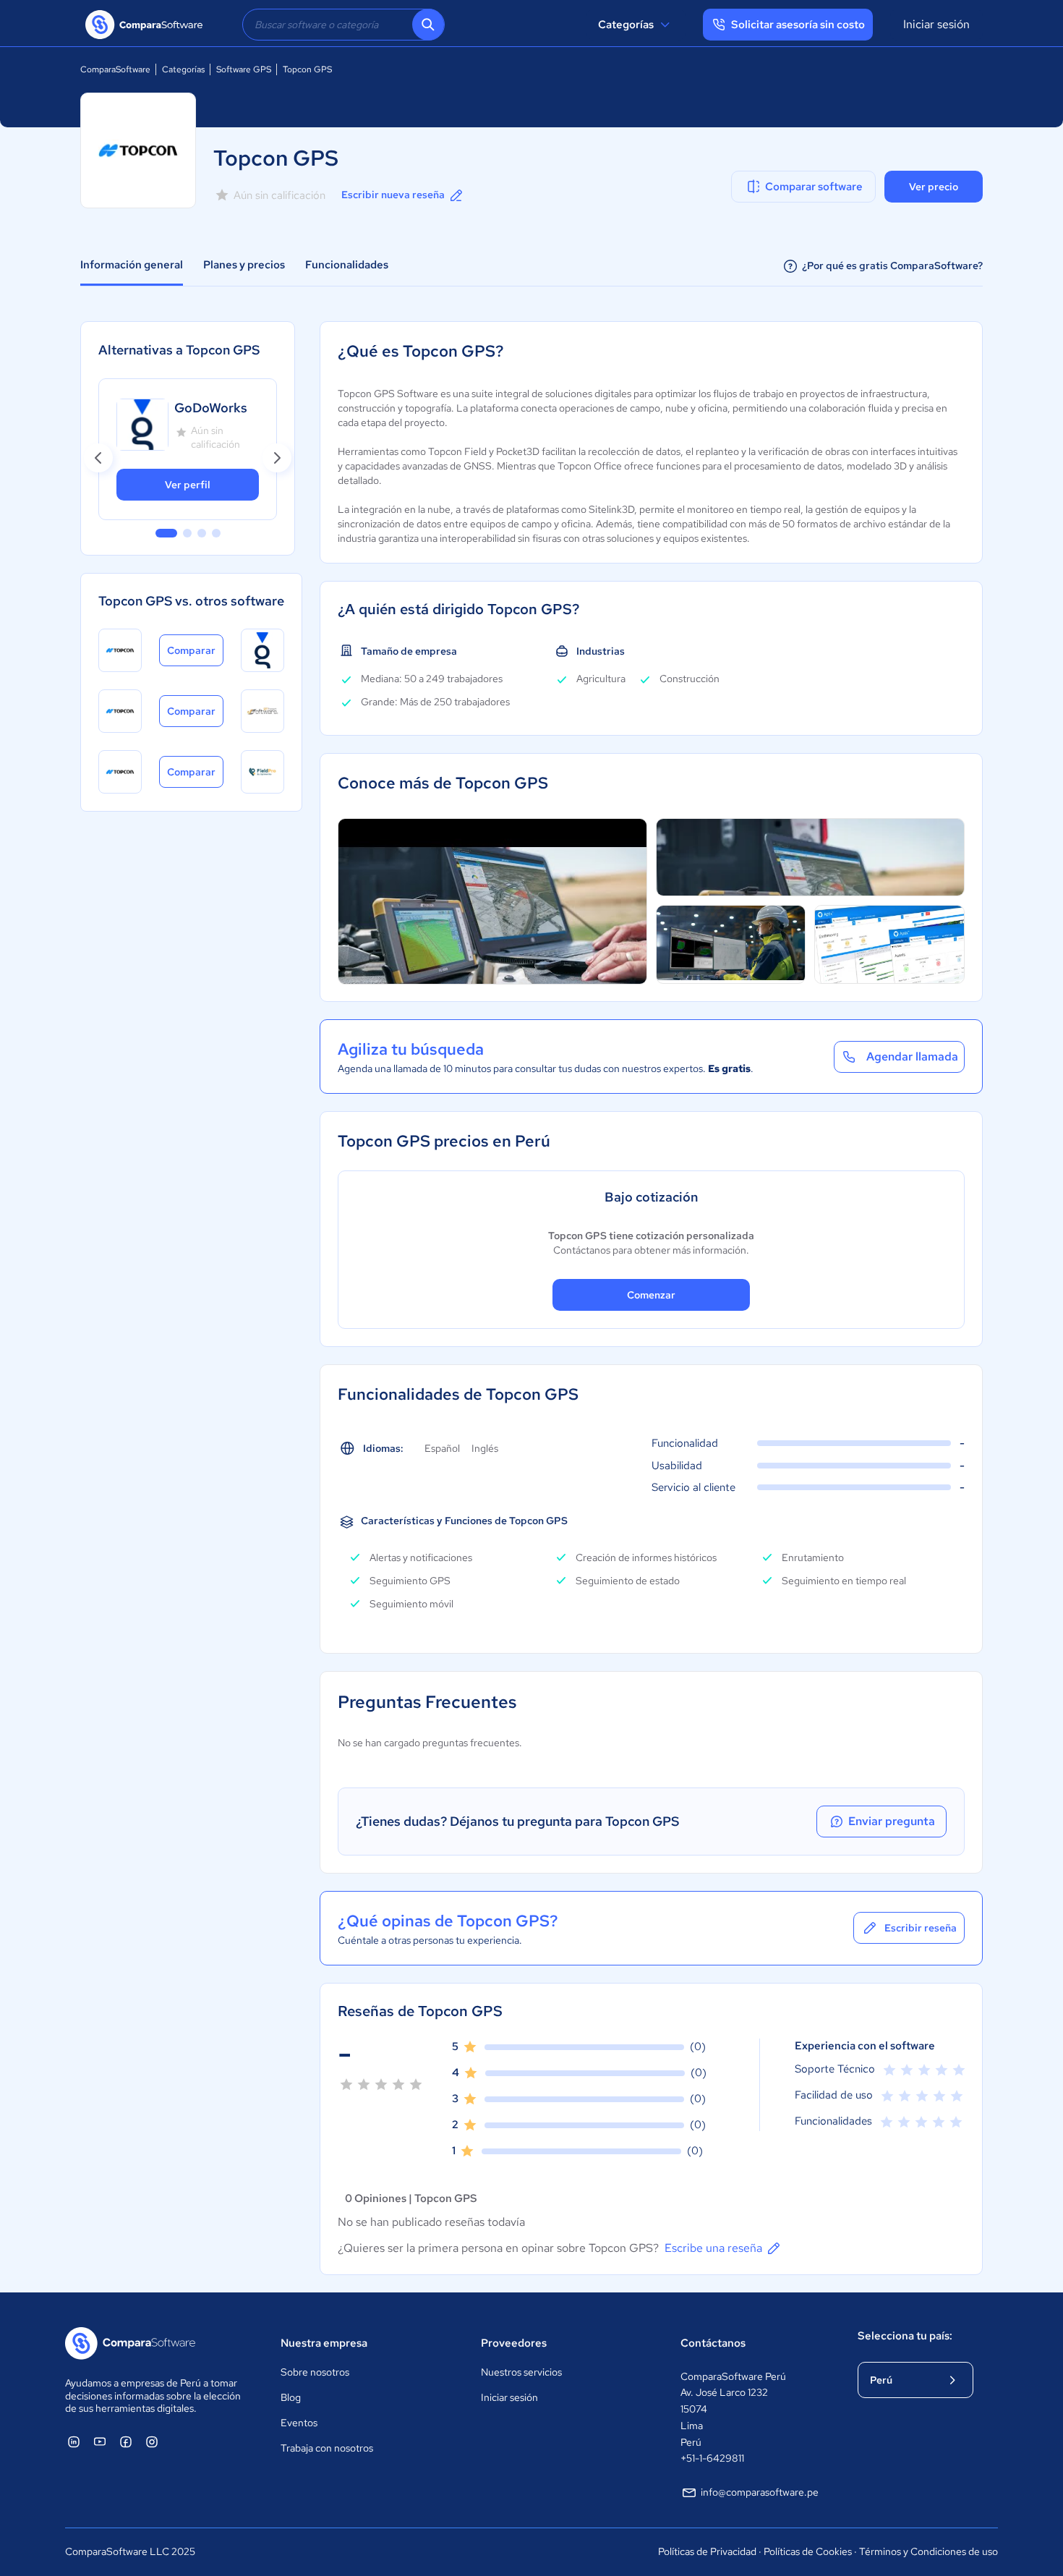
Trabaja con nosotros (327, 2448)
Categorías (626, 25)
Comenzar (651, 1295)
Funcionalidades (347, 265)
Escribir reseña (921, 1928)
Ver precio (934, 187)
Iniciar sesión (936, 24)
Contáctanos (713, 2343)
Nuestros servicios (521, 2372)
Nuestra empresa (324, 2343)
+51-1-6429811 (712, 2458)
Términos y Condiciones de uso (928, 2551)
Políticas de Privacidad (707, 2551)
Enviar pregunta (892, 1821)
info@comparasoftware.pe (760, 2492)
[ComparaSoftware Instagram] (152, 2441)
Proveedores (514, 2343)
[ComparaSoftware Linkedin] (74, 2441)
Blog (291, 2397)
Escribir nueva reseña (393, 195)
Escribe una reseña (713, 2248)
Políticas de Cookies (808, 2551)
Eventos (299, 2423)
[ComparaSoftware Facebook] (126, 2441)
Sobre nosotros (315, 2372)
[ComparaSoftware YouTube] (100, 2441)
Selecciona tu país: (905, 2336)
